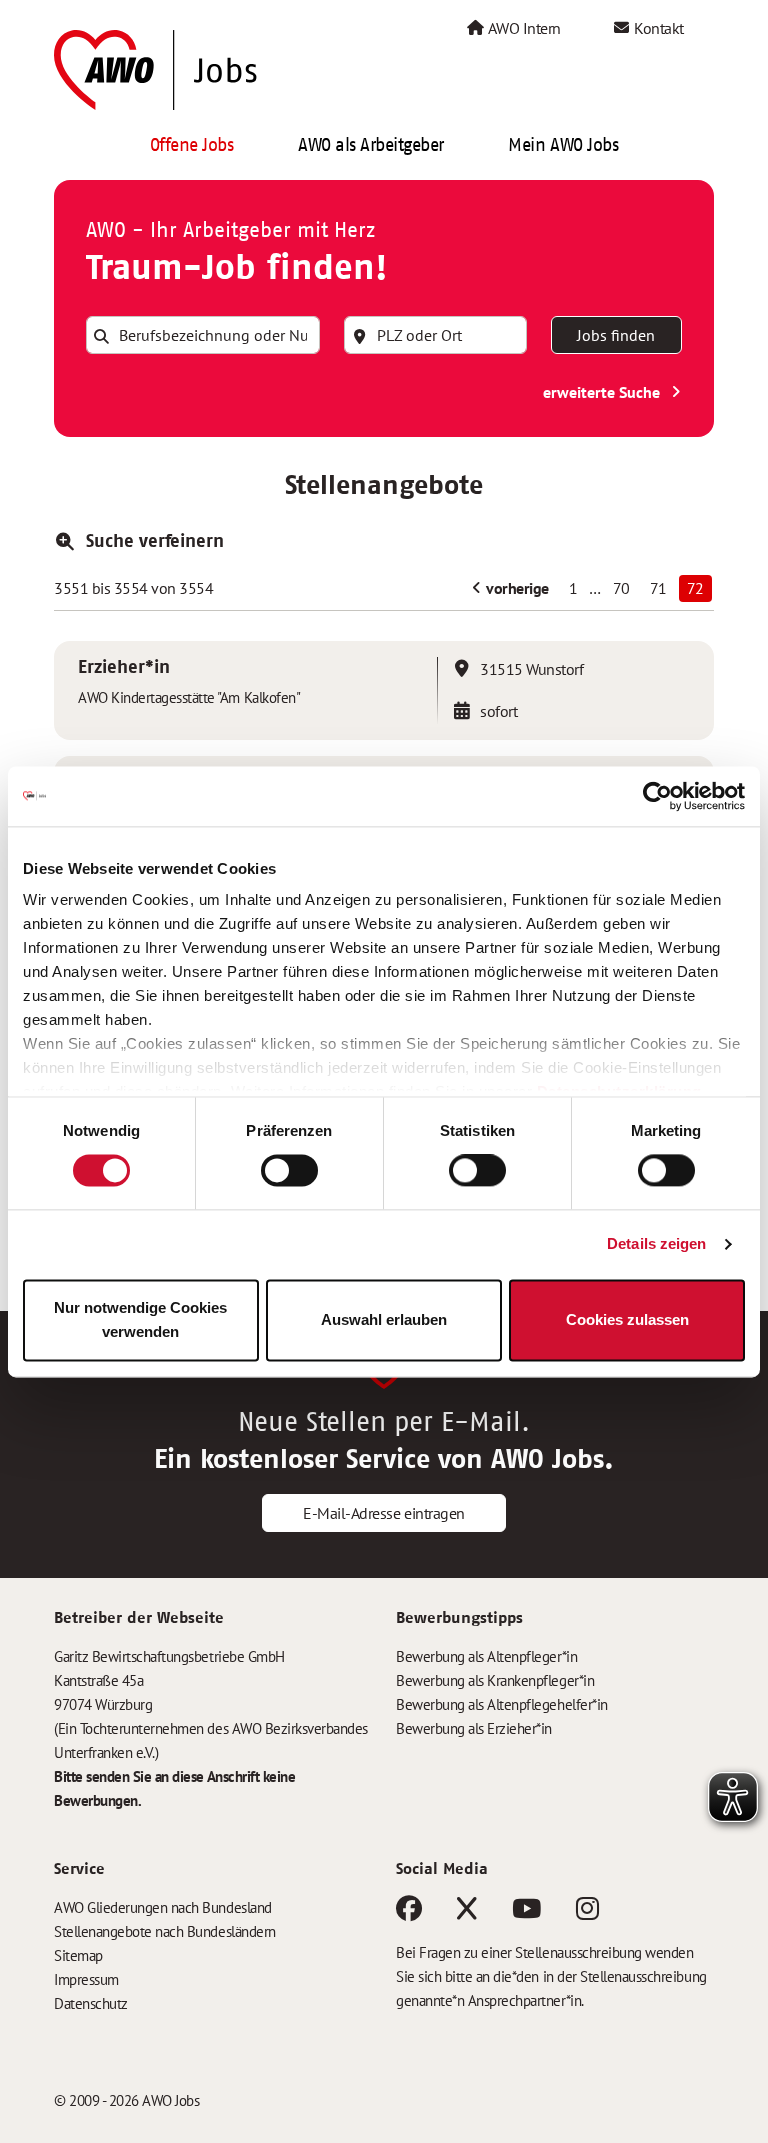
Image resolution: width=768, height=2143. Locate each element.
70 (621, 588)
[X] (467, 1912)
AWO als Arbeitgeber (371, 145)
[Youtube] (526, 1912)
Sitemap (78, 1955)
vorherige (516, 588)
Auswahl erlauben (384, 1319)
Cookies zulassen (627, 1319)
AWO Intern (523, 28)
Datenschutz (91, 2003)
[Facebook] (409, 1912)
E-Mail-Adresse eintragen (383, 1513)
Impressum (86, 1979)
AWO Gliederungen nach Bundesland (163, 1907)
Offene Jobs (192, 145)
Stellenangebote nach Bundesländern (165, 1931)
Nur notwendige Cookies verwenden (140, 1319)
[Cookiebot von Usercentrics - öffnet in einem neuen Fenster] (657, 796)
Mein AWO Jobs (563, 145)
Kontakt (657, 28)
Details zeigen (656, 1244)
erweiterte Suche (603, 392)
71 (658, 588)
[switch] (289, 1171)
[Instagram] (587, 1912)
